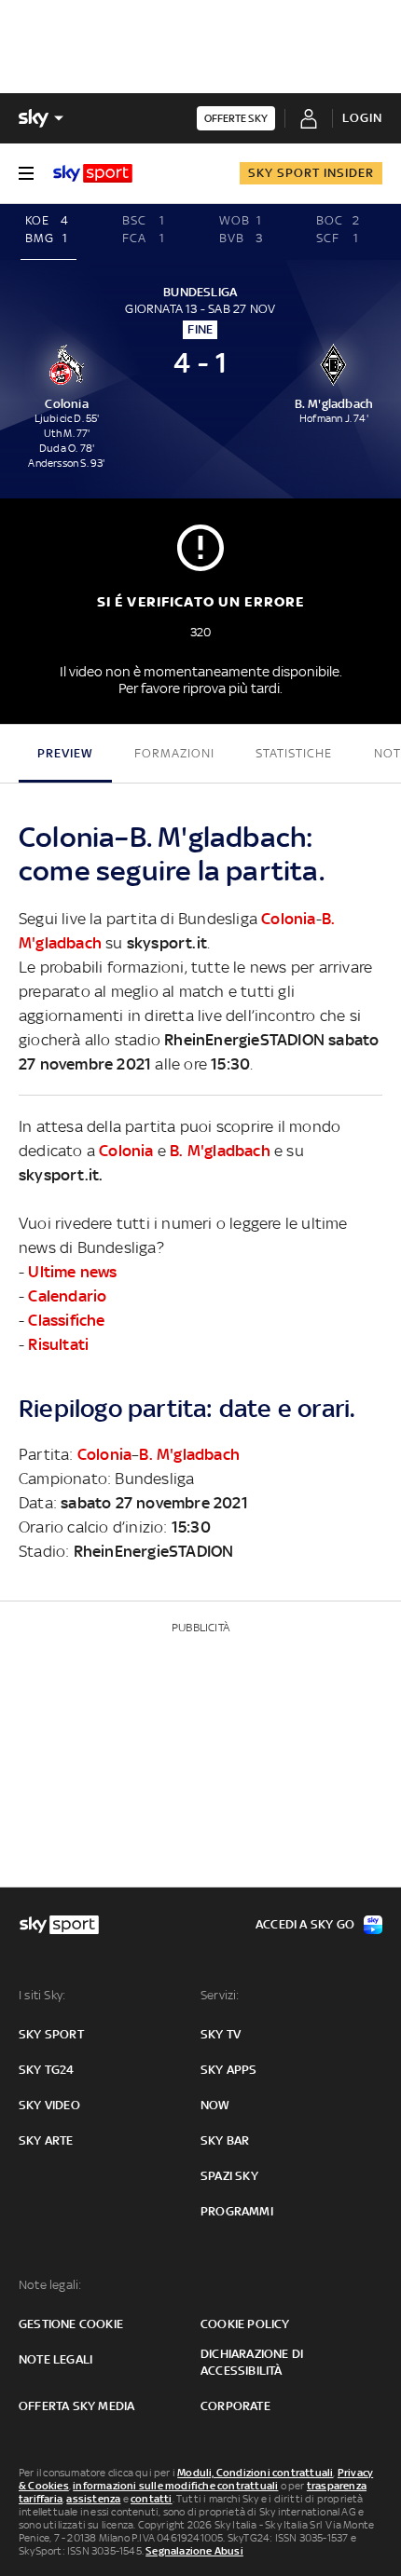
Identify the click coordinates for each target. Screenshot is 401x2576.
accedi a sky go (305, 1924)
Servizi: (220, 1995)
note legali (55, 2359)
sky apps (229, 2070)
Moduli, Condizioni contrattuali (255, 2473)
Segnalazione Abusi (194, 2551)
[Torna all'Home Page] (93, 173)
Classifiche (66, 1320)
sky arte (46, 2140)
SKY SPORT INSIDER (311, 173)
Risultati (58, 1344)
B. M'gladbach (220, 1151)
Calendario (67, 1296)
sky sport (51, 2034)
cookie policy (245, 2324)
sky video (49, 2105)
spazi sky (229, 2176)
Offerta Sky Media (76, 2406)
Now (215, 2105)
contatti (152, 2499)
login (362, 118)
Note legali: (50, 2285)
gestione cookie (71, 2324)
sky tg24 (47, 2070)
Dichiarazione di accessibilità (252, 2362)
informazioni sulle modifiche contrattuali (175, 2486)
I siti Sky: (42, 1995)
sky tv (221, 2034)
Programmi (237, 2211)
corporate (235, 2406)
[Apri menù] (26, 173)
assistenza (93, 2499)
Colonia (288, 919)
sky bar (225, 2140)
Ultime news (72, 1272)
